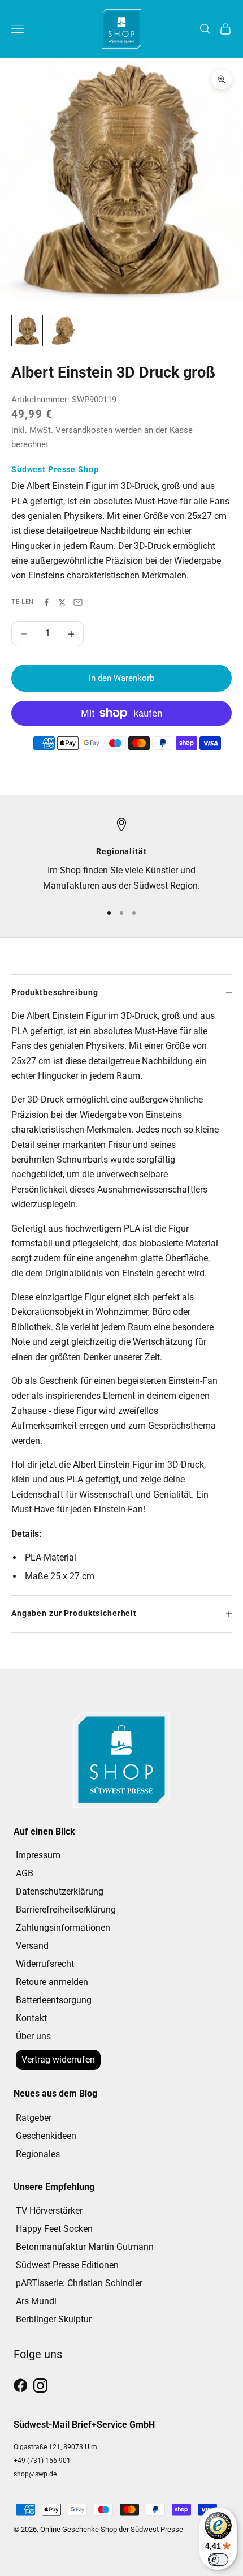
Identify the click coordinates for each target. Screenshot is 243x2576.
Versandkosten (84, 430)
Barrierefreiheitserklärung (66, 1910)
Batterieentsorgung (54, 2000)
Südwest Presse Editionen (67, 2265)
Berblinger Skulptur (54, 2319)
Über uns (33, 2036)
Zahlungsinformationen (63, 1928)
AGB (25, 1873)
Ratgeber (34, 2118)
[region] (121, 856)
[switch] (218, 2560)
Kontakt (31, 2018)
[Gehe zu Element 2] (63, 331)
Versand (32, 1946)
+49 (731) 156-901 (42, 2461)
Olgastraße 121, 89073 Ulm (55, 2447)
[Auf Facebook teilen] (46, 602)
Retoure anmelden (52, 1982)
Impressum (38, 1855)
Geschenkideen (46, 2136)
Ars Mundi (36, 2301)
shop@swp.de (35, 2474)
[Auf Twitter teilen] (62, 602)
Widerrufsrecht (45, 1964)
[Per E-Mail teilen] (78, 602)
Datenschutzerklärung (60, 1891)
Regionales (38, 2154)
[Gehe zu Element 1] (27, 331)
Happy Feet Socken (54, 2229)
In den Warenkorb (121, 678)
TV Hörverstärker (49, 2211)
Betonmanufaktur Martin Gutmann (85, 2247)
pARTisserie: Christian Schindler (79, 2283)
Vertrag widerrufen (58, 2059)
